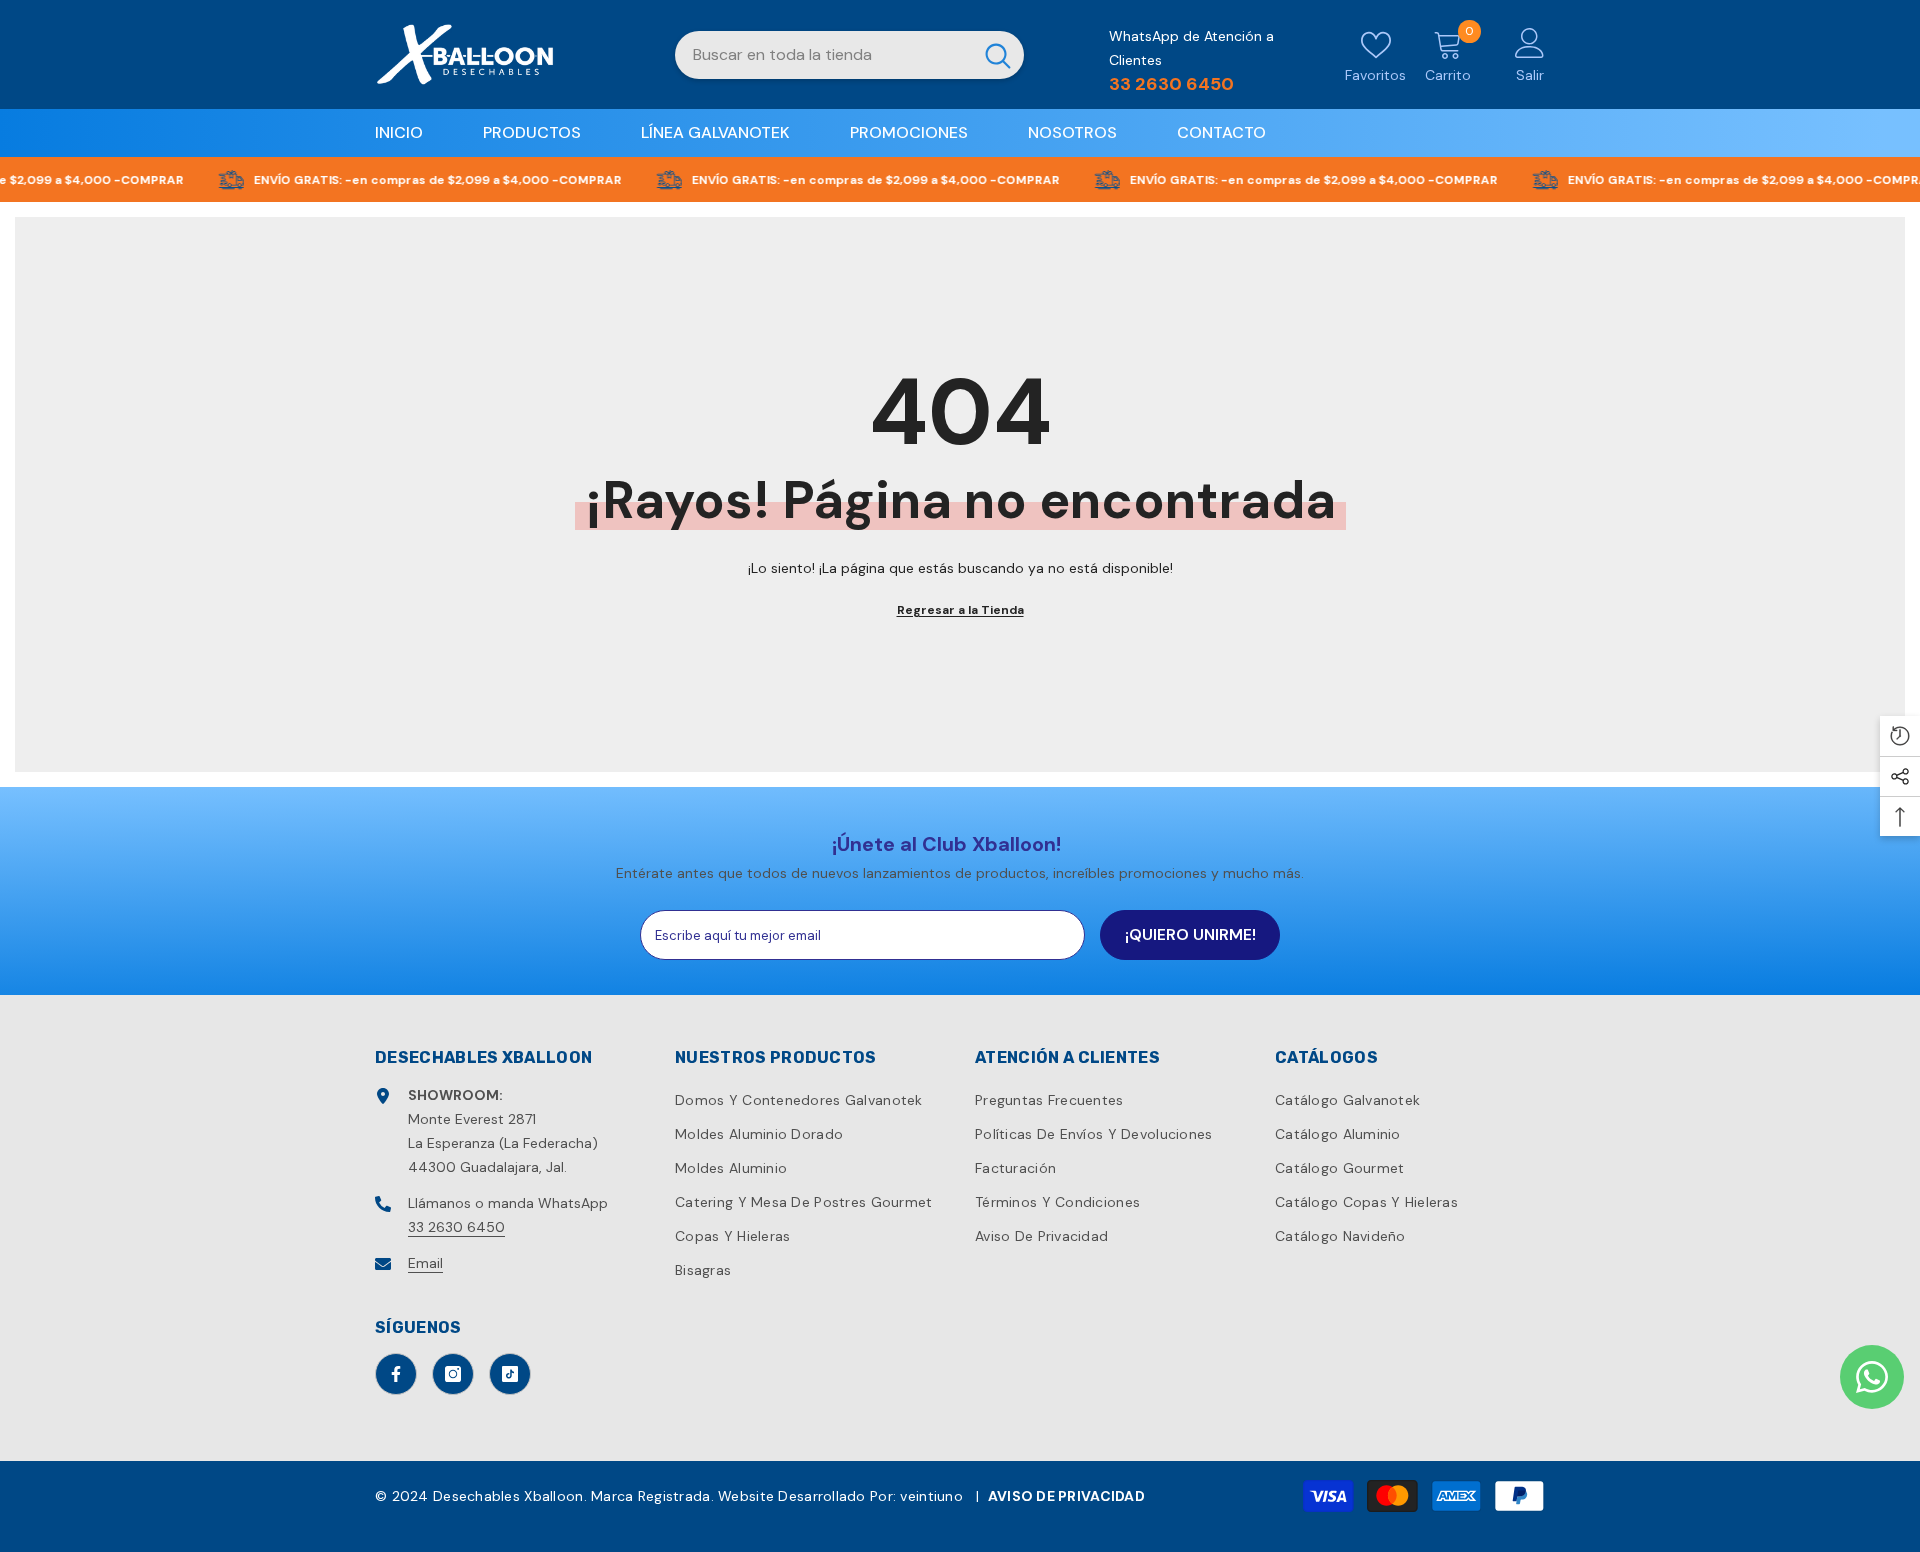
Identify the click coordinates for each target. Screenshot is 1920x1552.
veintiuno (931, 1496)
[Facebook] (396, 1374)
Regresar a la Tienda (960, 610)
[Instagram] (453, 1374)
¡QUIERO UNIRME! (1190, 934)
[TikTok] (510, 1374)
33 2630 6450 (456, 1227)
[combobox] (823, 55)
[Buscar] (849, 55)
